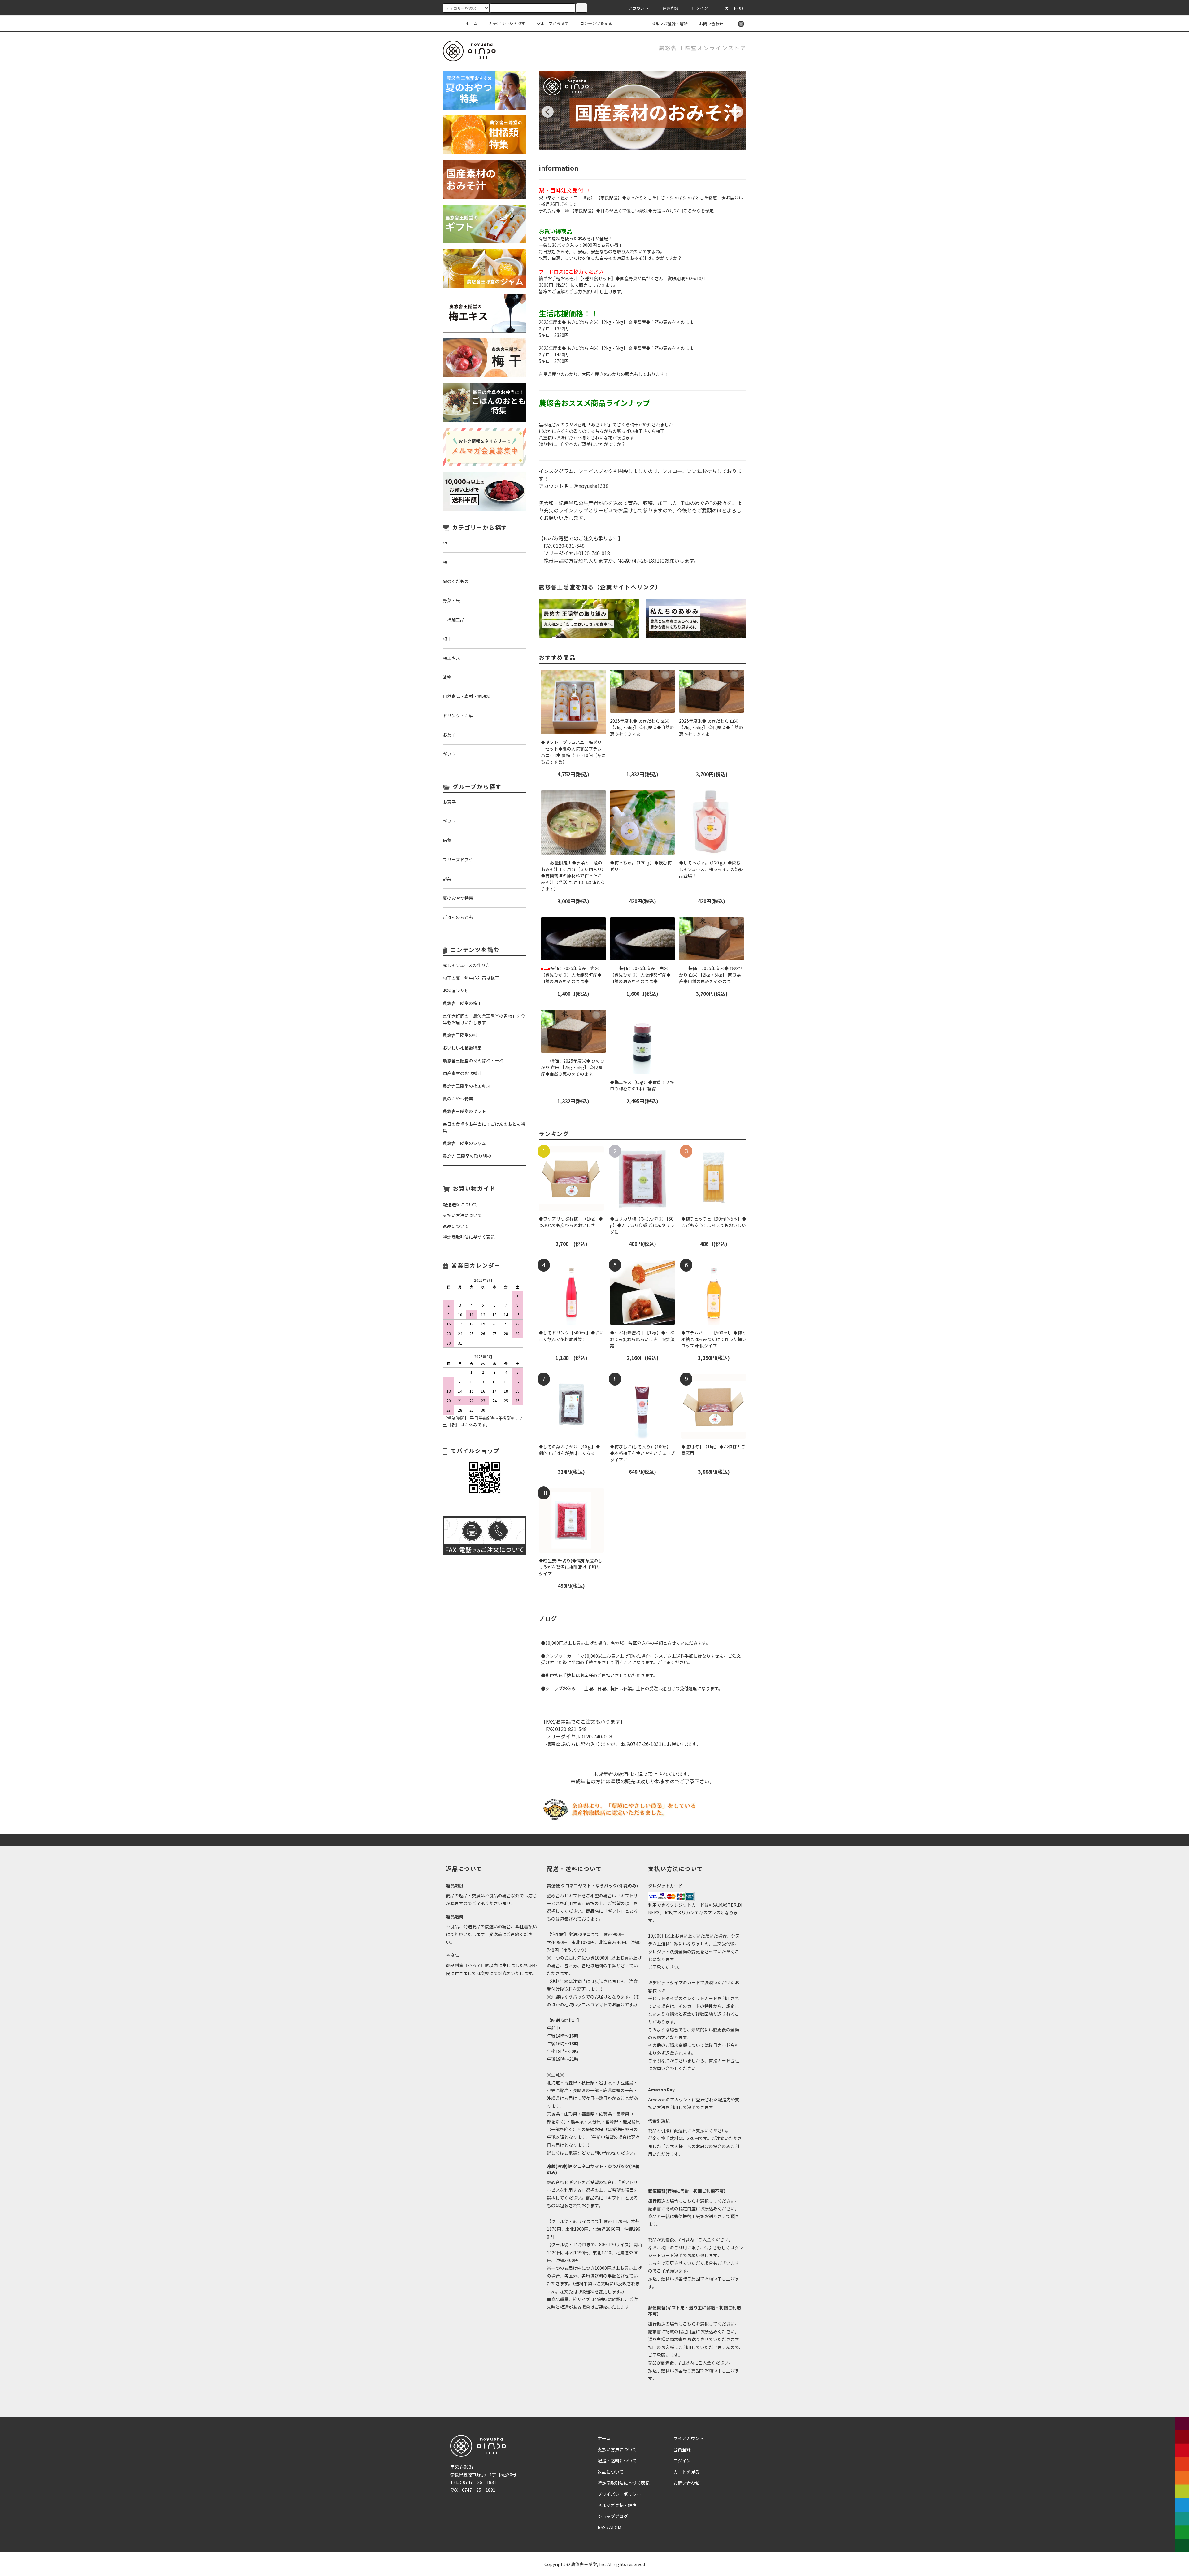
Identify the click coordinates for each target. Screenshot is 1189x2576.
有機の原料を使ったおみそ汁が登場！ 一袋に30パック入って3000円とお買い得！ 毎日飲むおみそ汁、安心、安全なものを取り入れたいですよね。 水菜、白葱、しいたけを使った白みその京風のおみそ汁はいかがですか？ (610, 248)
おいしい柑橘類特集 (462, 1048)
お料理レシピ (456, 990)
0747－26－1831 (480, 2482)
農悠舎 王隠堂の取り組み (467, 1156)
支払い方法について (617, 2449)
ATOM (615, 2527)
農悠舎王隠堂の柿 (460, 1035)
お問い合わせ (711, 24)
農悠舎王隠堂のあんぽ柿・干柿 (473, 1060)
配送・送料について (617, 2461)
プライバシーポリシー (619, 2494)
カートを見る (686, 2472)
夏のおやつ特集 (458, 1099)
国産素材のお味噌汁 (462, 1073)
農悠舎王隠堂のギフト (464, 1111)
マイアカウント (689, 2438)
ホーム (471, 23)
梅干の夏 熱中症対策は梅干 (471, 978)
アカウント (639, 8)
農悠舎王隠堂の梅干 (462, 1003)
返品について (611, 2472)
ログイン (700, 8)
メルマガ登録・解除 (670, 24)
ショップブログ (613, 2516)
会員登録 (671, 8)
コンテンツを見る (596, 23)
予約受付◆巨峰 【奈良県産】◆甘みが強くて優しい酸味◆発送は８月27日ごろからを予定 (626, 211)
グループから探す (553, 23)
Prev (548, 112)
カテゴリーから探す (507, 23)
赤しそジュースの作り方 (466, 965)
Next (737, 112)
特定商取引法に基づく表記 (624, 2483)
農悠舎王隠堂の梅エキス (467, 1086)
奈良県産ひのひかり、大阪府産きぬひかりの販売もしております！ (604, 374)
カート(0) (734, 8)
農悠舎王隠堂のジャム (464, 1143)
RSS (602, 2527)
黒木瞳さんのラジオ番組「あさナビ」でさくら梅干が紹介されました (606, 424)
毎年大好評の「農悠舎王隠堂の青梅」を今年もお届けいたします (484, 1019)
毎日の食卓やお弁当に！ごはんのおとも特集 (484, 1127)
